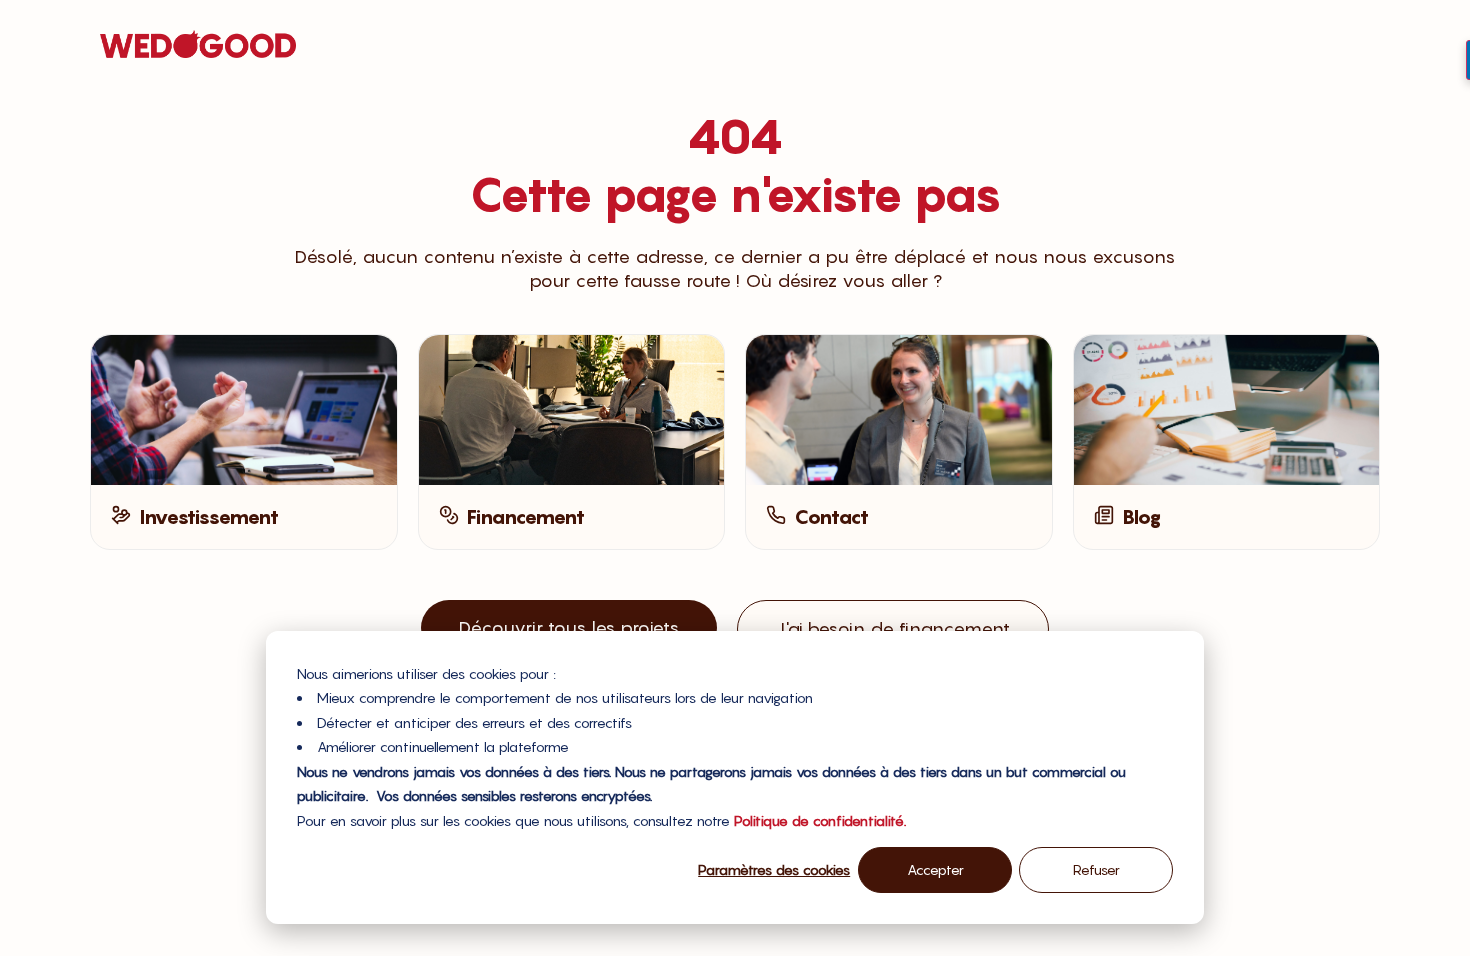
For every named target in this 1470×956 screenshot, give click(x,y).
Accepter (935, 869)
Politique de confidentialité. (820, 820)
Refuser (1096, 869)
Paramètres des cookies (774, 869)
